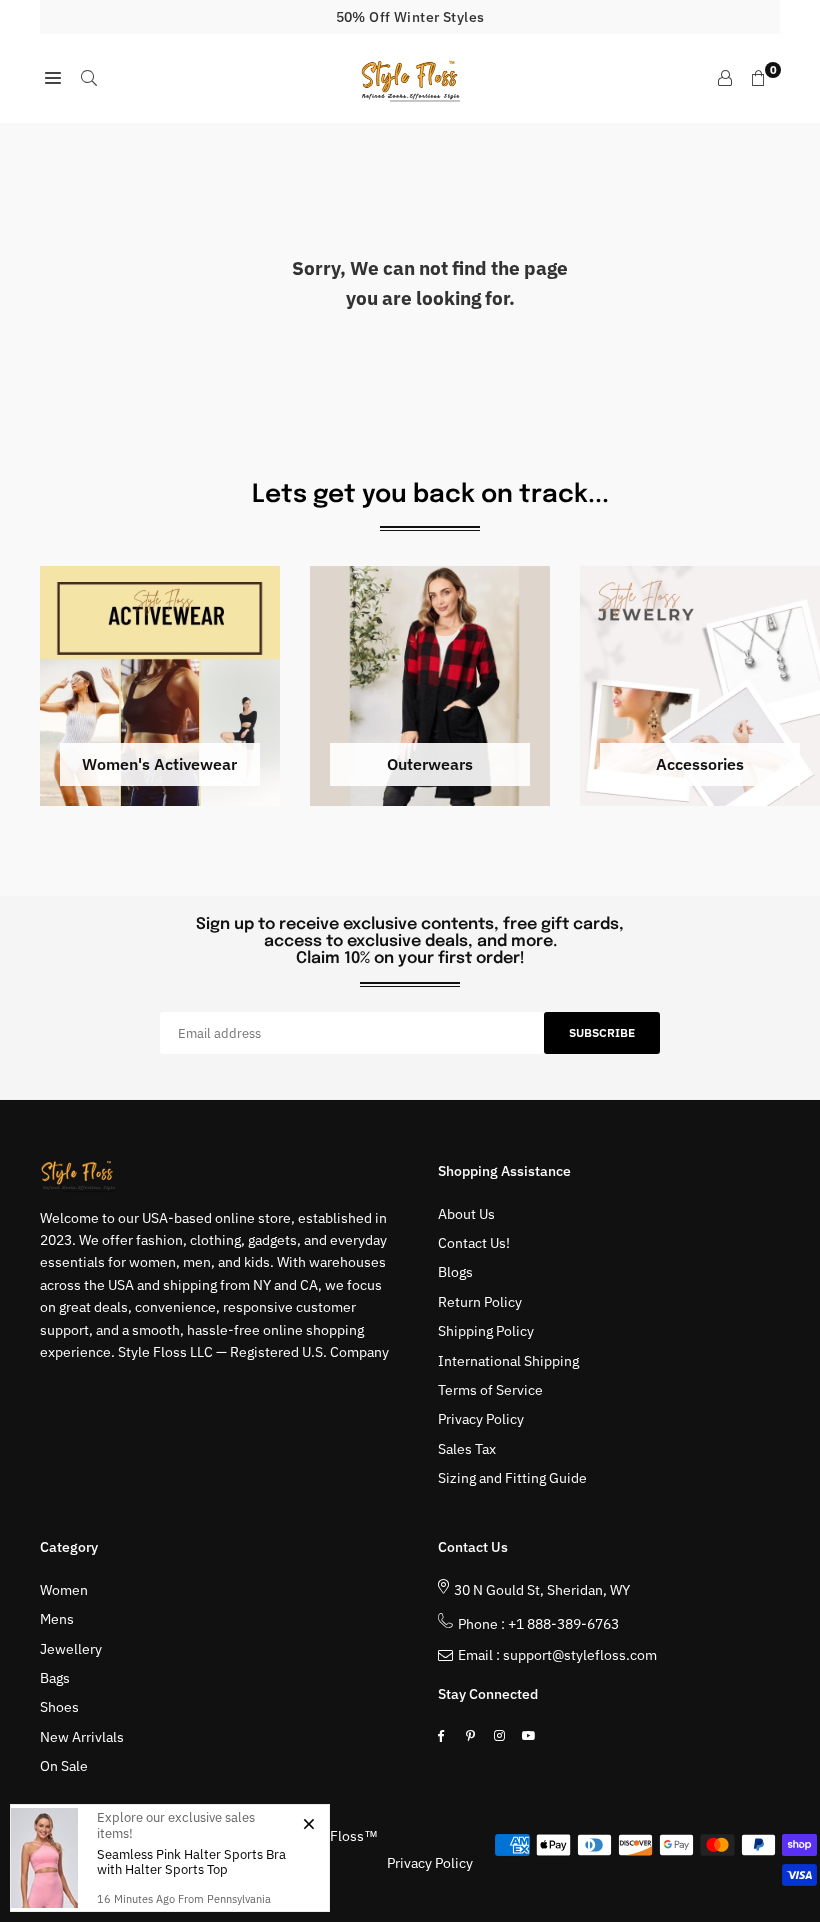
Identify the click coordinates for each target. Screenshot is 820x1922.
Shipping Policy (486, 1331)
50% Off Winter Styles (410, 17)
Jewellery (71, 1649)
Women (64, 1590)
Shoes (59, 1707)
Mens (57, 1619)
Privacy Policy (481, 1419)
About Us (466, 1214)
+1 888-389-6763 (563, 1624)
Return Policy (480, 1302)
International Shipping (508, 1361)
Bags (55, 1678)
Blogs (455, 1272)
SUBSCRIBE (602, 1032)
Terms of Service (490, 1390)
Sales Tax (467, 1449)
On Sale (64, 1766)
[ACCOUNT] (725, 78)
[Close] (308, 1823)
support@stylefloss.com (580, 1655)
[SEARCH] (89, 78)
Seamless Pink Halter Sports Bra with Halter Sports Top (191, 1862)
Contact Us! (474, 1243)
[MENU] (53, 78)
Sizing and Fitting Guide (512, 1478)
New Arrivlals (82, 1737)
